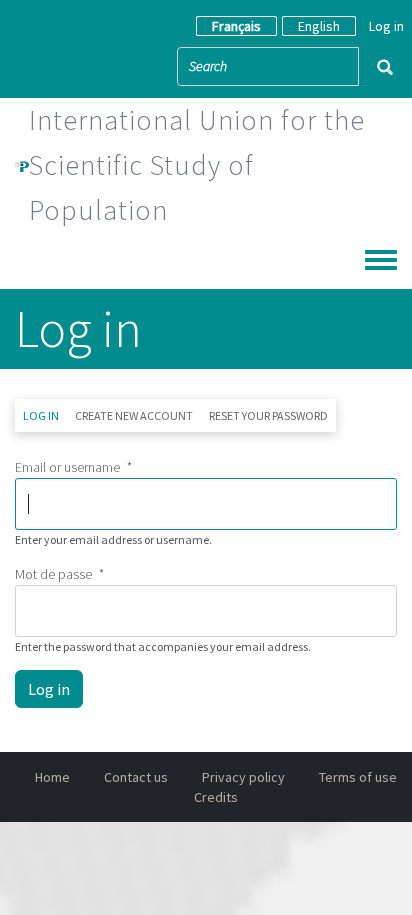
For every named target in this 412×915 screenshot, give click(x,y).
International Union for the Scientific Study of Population (197, 165)
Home (52, 777)
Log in (386, 26)
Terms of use (358, 777)
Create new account (134, 415)
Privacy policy (243, 777)
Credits (216, 797)
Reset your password (268, 415)
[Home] (22, 165)
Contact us (136, 777)
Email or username (67, 467)
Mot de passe (53, 574)
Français (236, 26)
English (319, 26)
